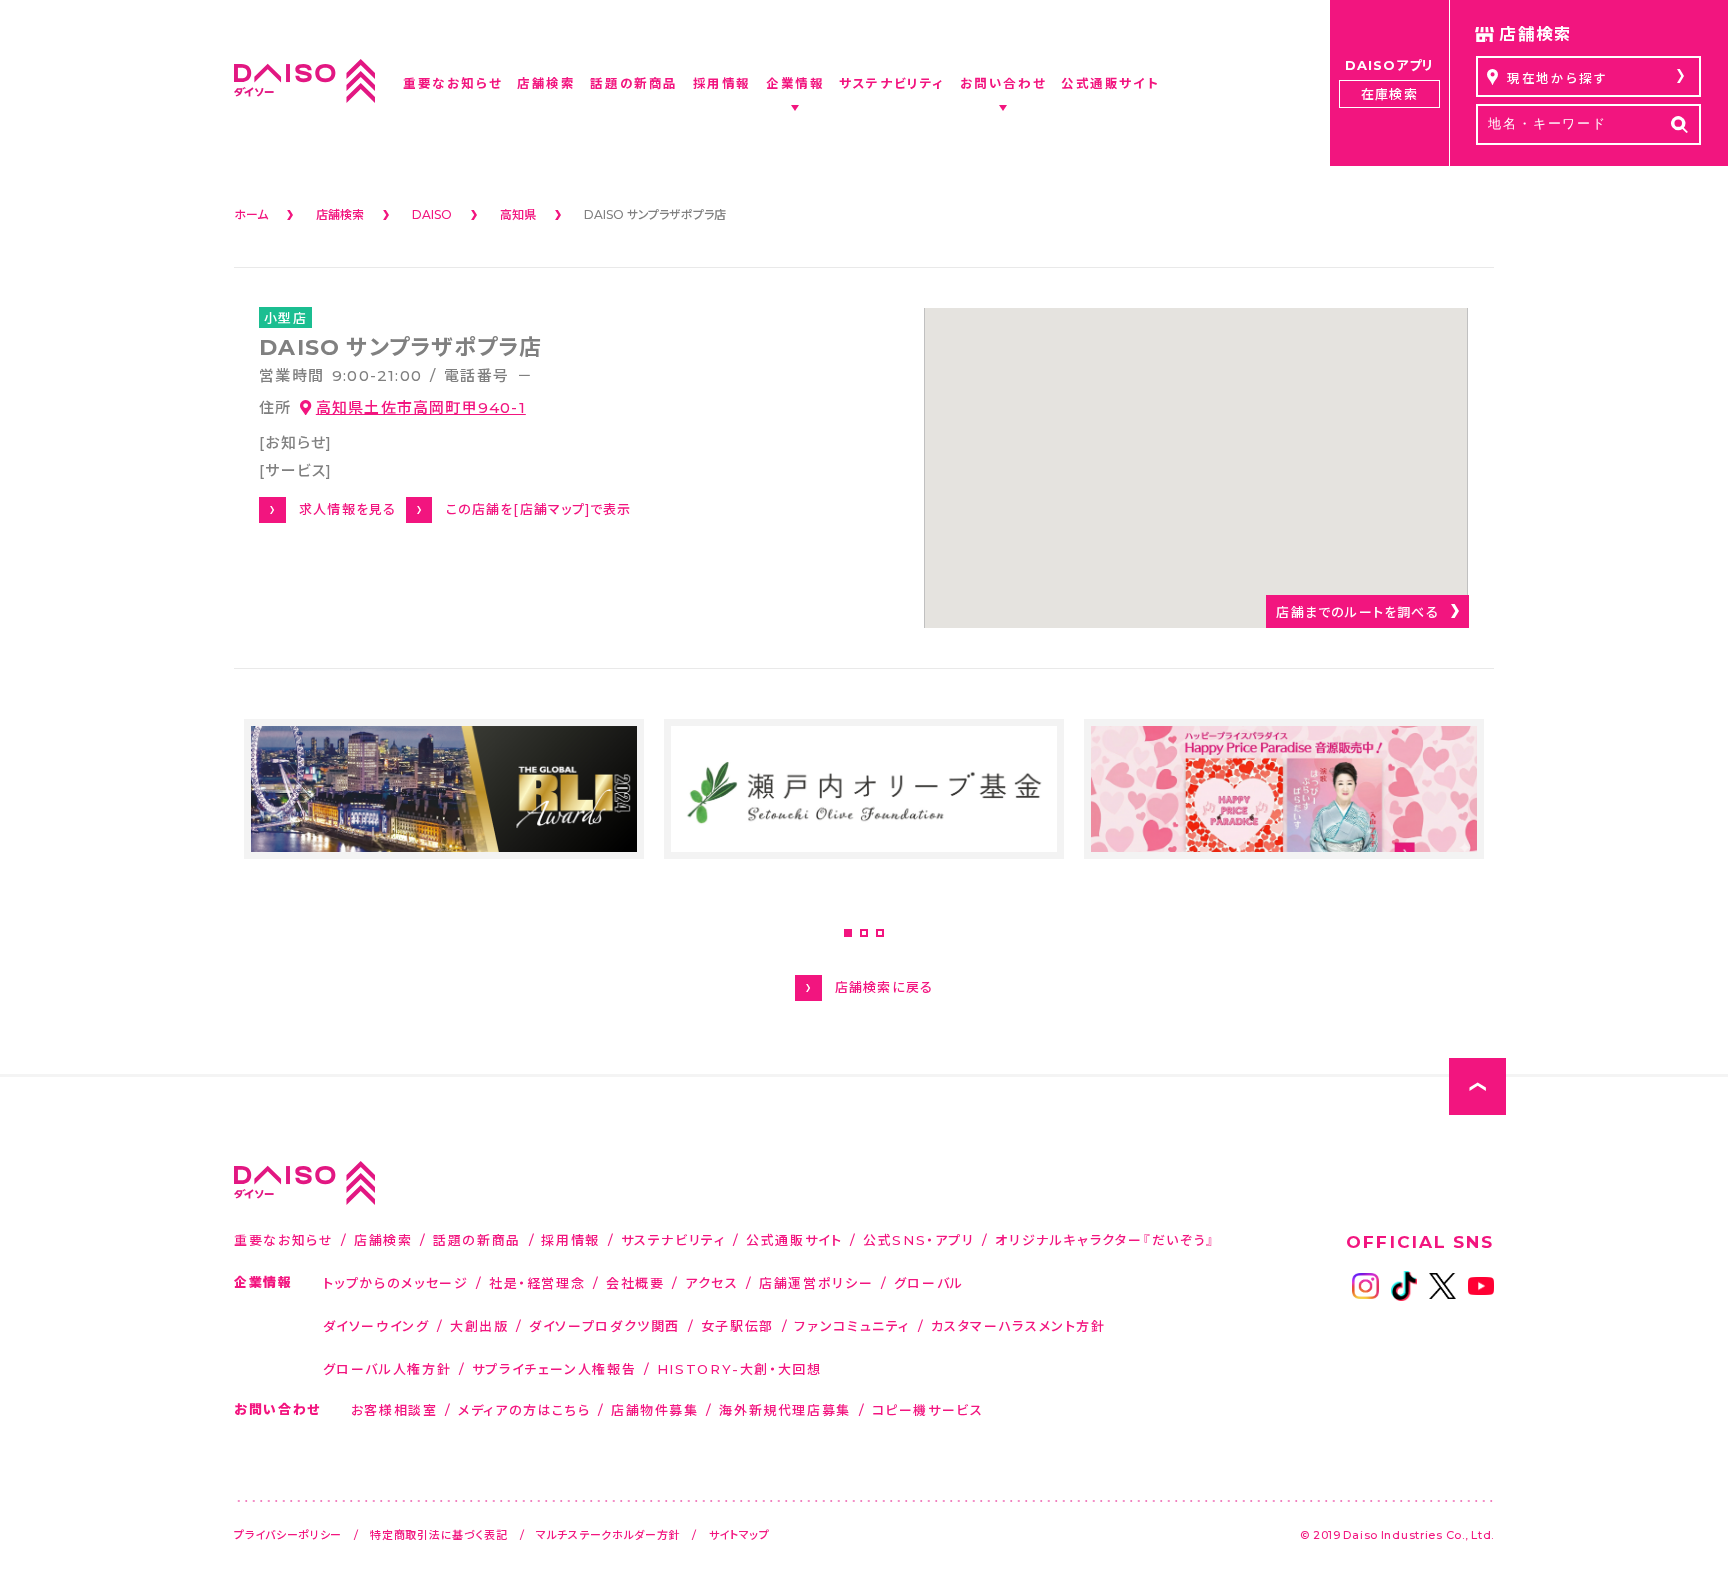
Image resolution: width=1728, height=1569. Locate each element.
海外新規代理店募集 (785, 1409)
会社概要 (635, 1282)
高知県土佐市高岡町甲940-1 (421, 407)
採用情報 (570, 1239)
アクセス (712, 1282)
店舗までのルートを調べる (1357, 611)
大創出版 (479, 1325)
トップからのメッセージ (396, 1282)
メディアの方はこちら (524, 1409)
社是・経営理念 (537, 1282)
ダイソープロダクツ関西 (604, 1325)
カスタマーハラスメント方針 (1018, 1325)
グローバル (929, 1282)
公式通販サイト (794, 1239)
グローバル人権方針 (387, 1368)
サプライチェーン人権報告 (554, 1368)
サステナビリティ (673, 1239)
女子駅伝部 (737, 1325)
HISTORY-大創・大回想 (739, 1368)
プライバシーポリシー (288, 1534)
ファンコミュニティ (852, 1325)
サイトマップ (739, 1534)
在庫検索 (1389, 93)
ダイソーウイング (376, 1325)
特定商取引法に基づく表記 (439, 1534)
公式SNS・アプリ (919, 1239)
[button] (848, 933)
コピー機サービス (928, 1409)
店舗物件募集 (655, 1409)
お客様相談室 (394, 1409)
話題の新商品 (477, 1239)
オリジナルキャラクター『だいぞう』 (1105, 1239)
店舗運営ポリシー (816, 1282)
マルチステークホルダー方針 (608, 1534)
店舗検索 (383, 1239)
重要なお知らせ (283, 1239)
